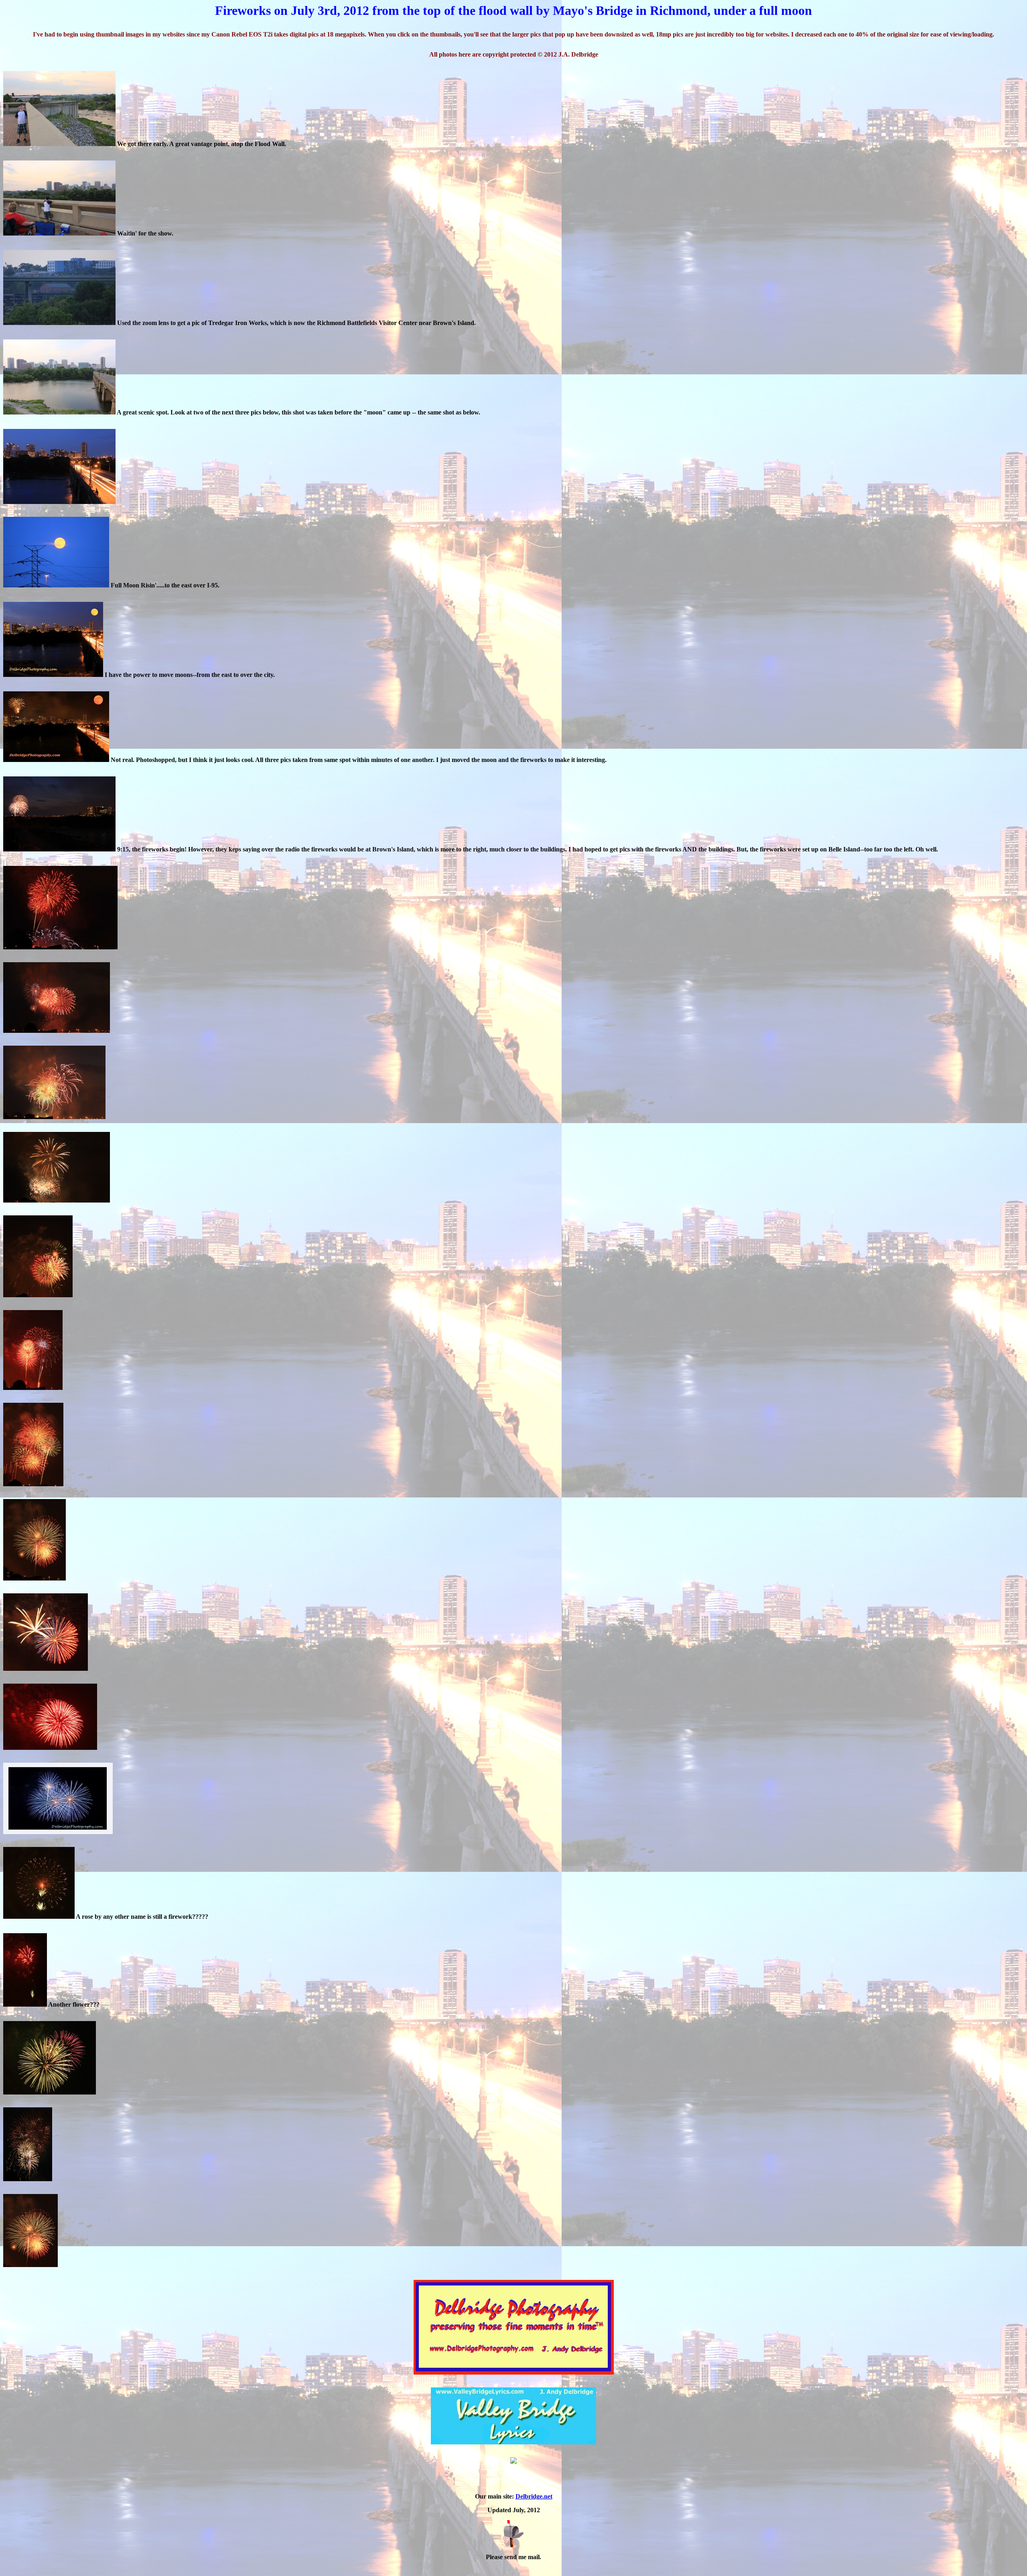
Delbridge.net (534, 2496)
